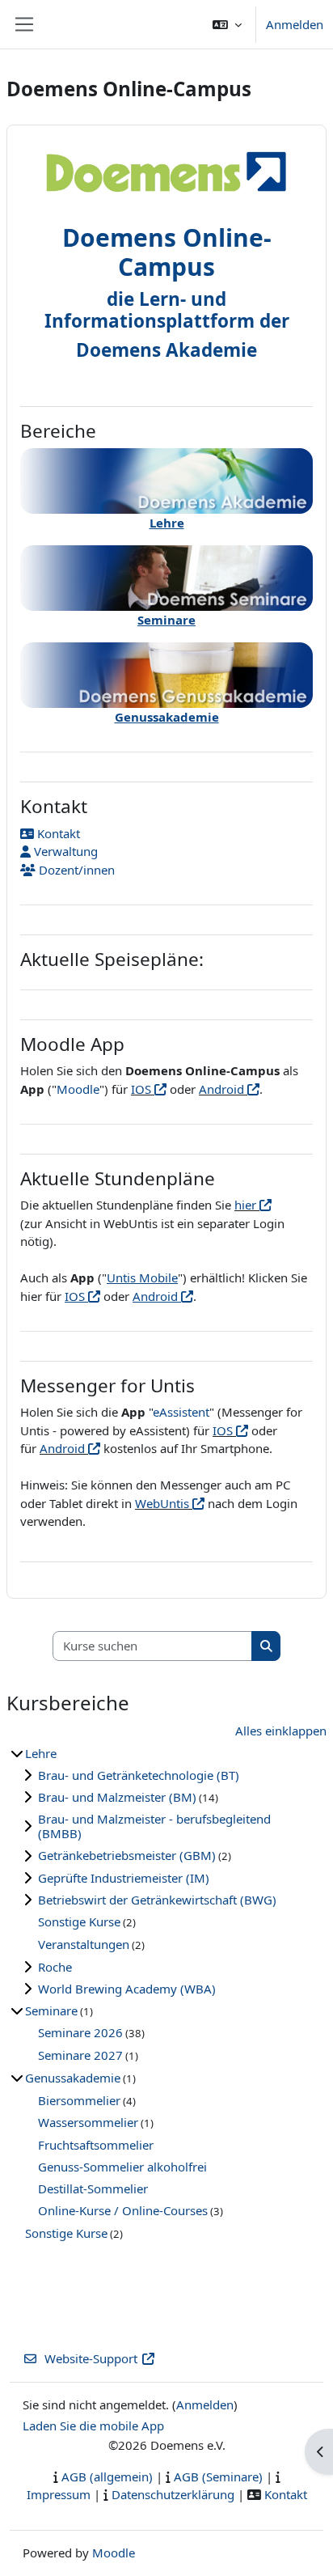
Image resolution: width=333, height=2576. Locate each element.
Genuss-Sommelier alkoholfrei (122, 2167)
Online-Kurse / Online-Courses (123, 2210)
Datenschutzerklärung (173, 2494)
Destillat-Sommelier (93, 2188)
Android (223, 1089)
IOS (143, 1089)
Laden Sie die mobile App (93, 2426)
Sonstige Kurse (79, 1921)
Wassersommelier (88, 2122)
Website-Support (91, 2358)
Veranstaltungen (84, 1944)
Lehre (41, 1753)
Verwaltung (64, 851)
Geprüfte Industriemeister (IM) (124, 1878)
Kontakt (57, 833)
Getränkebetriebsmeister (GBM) (127, 1855)
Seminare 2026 (80, 2032)
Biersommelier (79, 2100)
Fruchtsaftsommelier (96, 2145)
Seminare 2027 (80, 2055)
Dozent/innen (75, 870)
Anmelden (295, 24)
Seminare (51, 2010)
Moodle (78, 1089)
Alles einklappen (281, 1731)
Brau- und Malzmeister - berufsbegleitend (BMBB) (154, 1826)
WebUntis (164, 1503)
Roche (55, 1967)
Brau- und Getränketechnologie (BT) (139, 1775)
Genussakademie (73, 2078)
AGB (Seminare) (218, 2476)
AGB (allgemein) (107, 2476)
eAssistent (181, 1412)
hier (247, 1205)
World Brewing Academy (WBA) (127, 1989)
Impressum (59, 2494)
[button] (227, 24)
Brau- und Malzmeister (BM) (117, 1797)
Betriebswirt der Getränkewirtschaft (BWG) (157, 1900)
